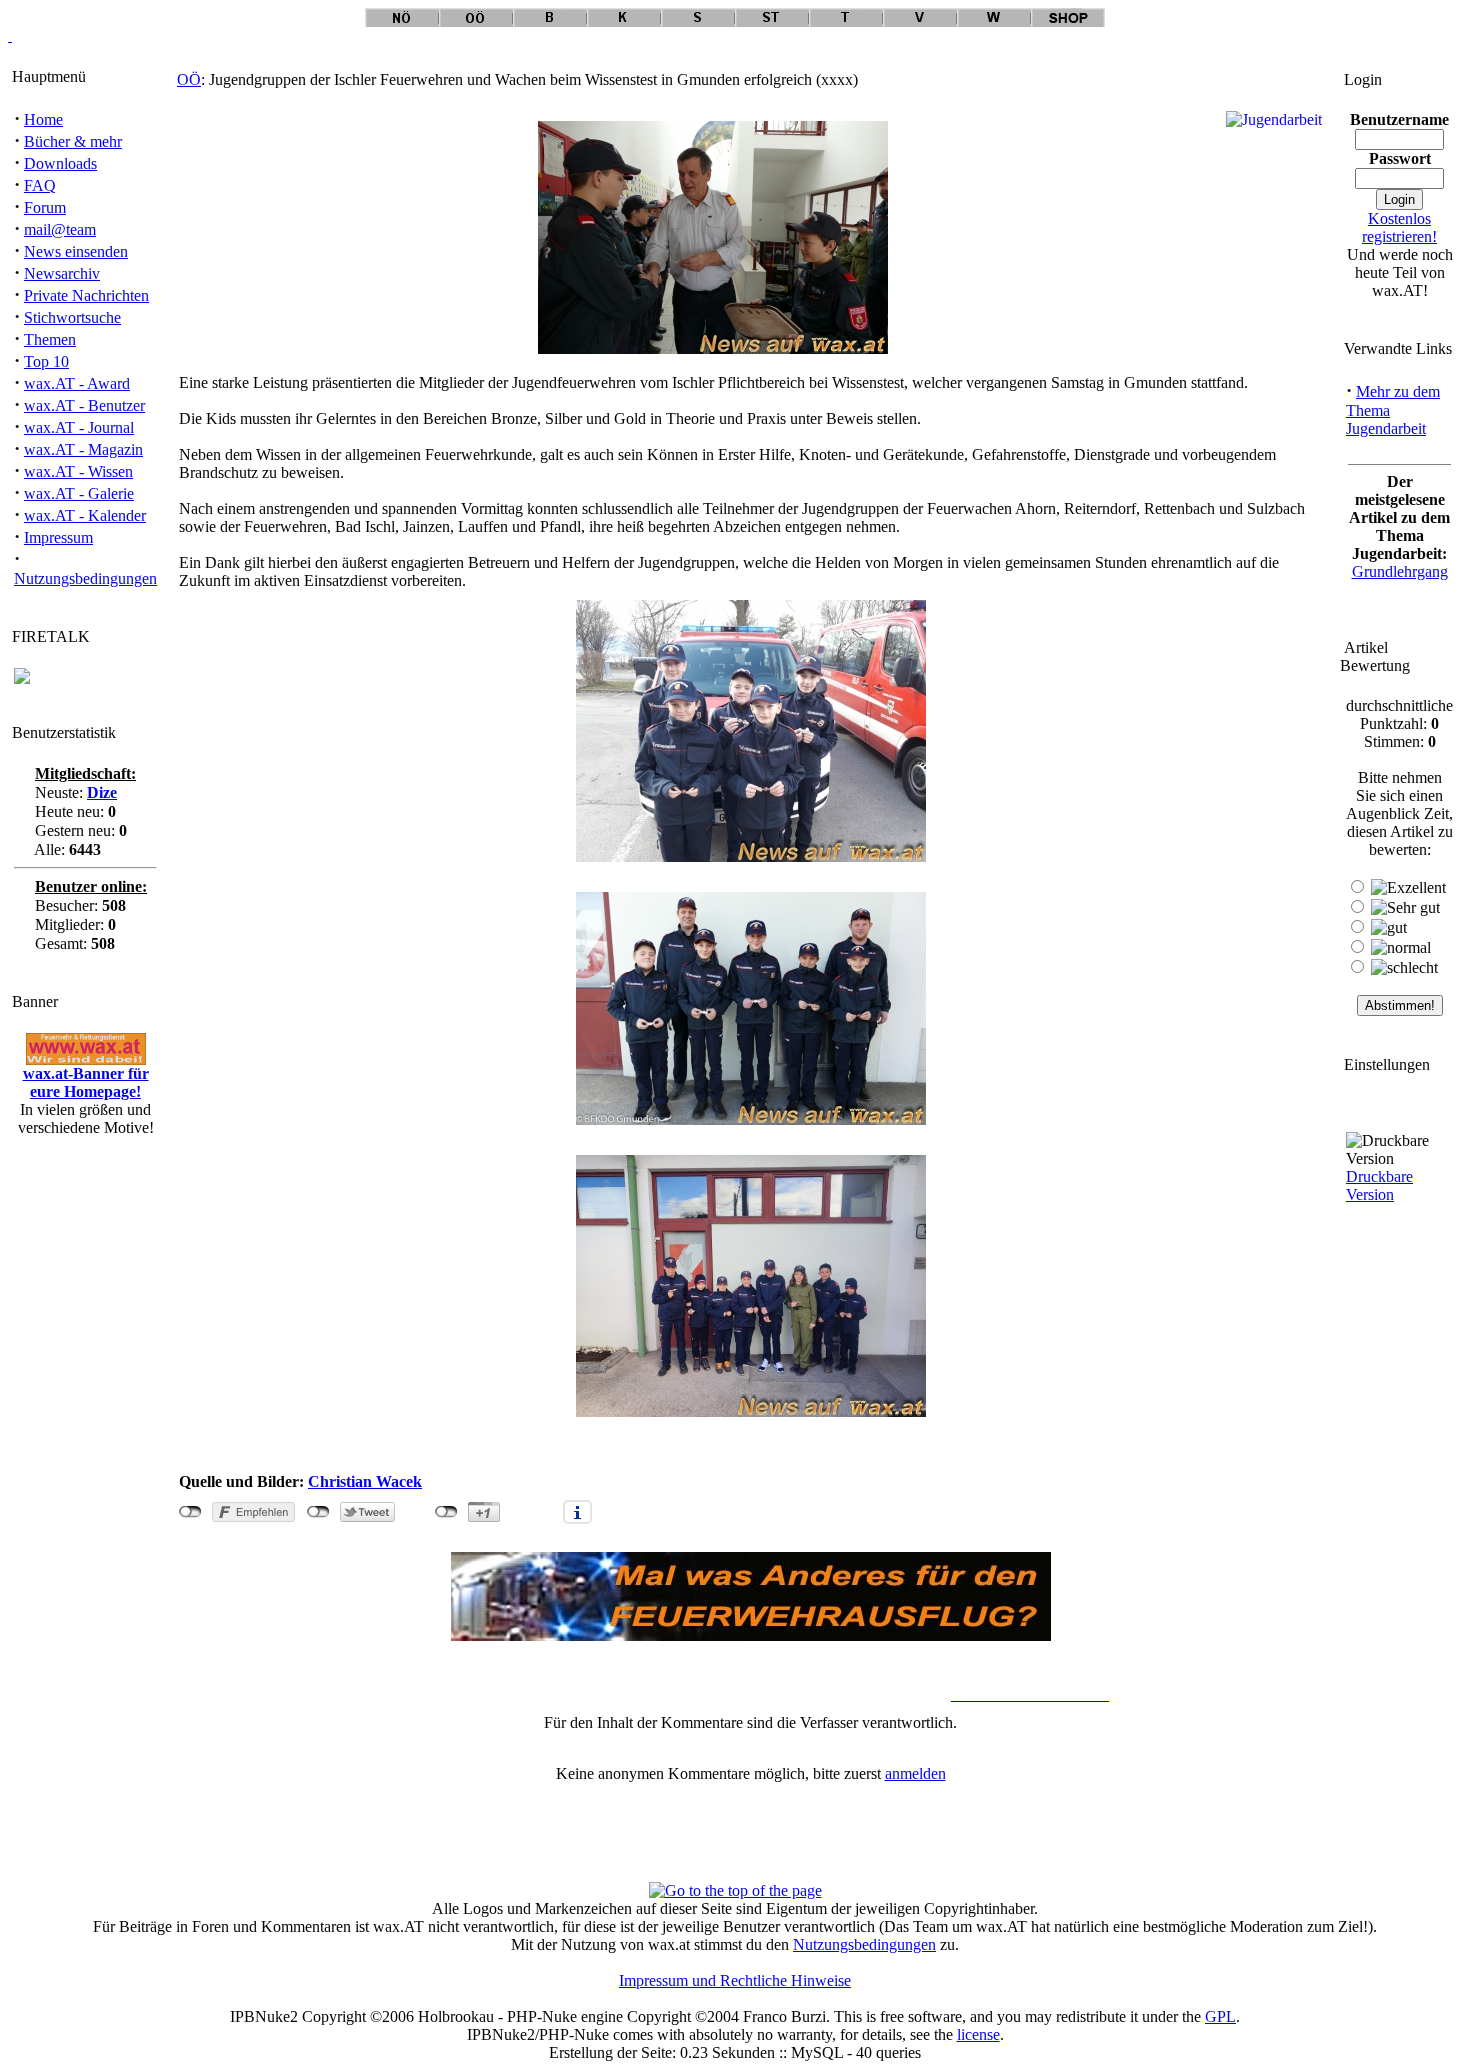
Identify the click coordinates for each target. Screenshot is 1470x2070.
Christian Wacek (365, 1481)
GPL (1220, 2016)
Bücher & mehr (73, 141)
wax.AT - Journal (79, 427)
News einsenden (76, 251)
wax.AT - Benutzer (84, 405)
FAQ (40, 185)
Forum (45, 207)
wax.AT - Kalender (85, 515)
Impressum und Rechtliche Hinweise (735, 1980)
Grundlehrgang (1400, 571)
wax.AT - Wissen (78, 471)
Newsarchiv (62, 273)
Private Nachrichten (86, 295)
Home (43, 119)
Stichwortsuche (72, 317)
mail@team (60, 229)
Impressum (58, 537)
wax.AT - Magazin (83, 449)
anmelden (915, 1773)
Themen (50, 339)
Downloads (60, 163)
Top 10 (46, 361)
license (978, 2034)
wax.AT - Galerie (79, 493)
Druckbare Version (1379, 1185)
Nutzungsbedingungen (85, 578)
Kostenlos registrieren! (1399, 227)
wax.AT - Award (77, 383)
